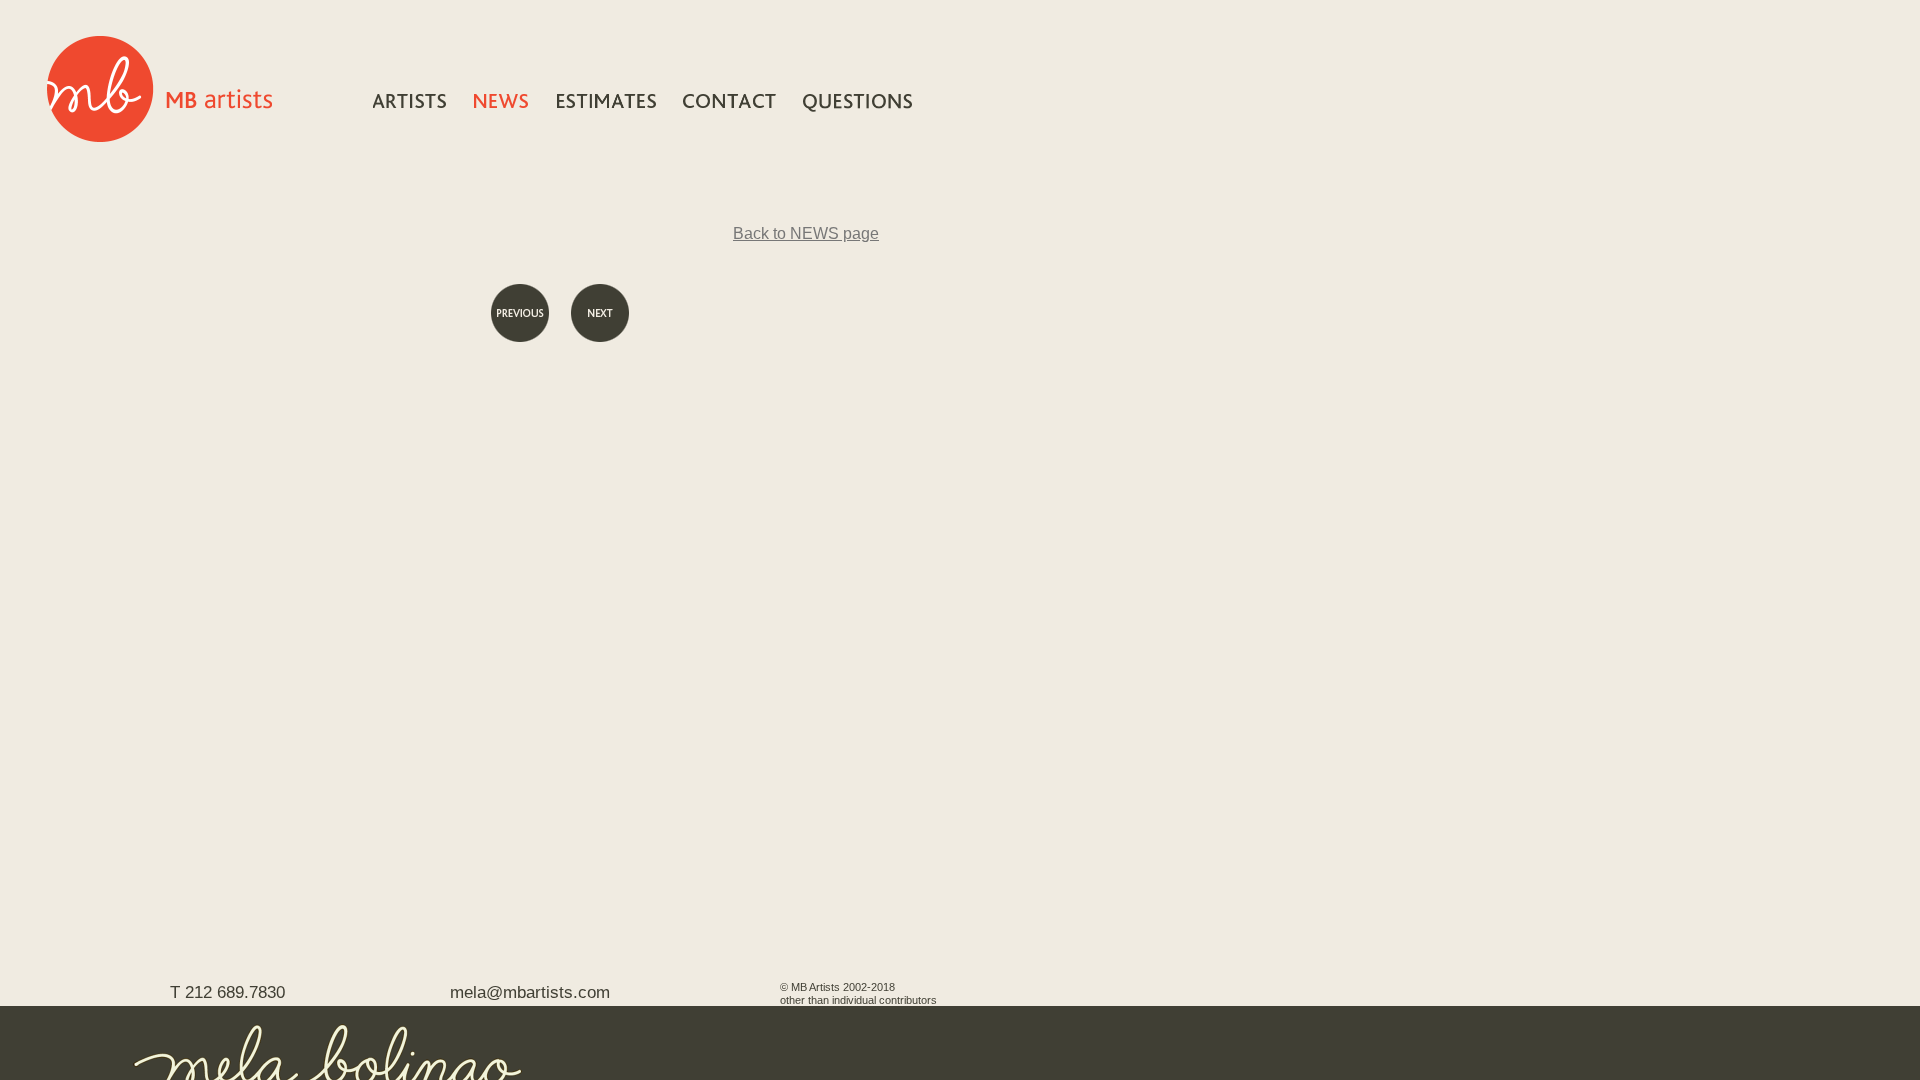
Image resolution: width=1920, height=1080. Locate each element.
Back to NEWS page (806, 233)
